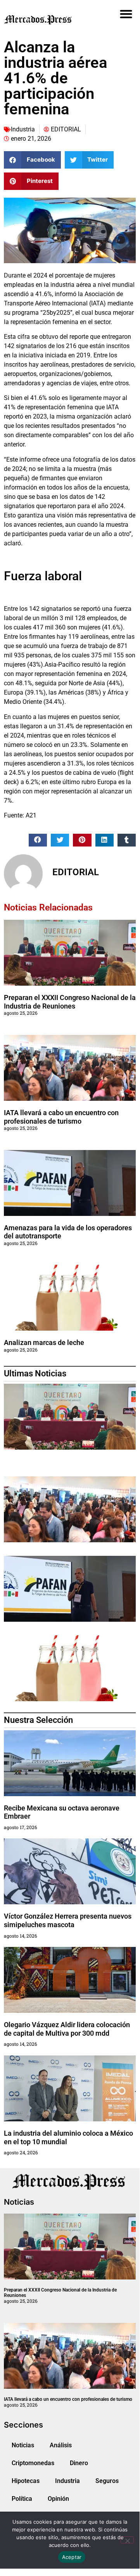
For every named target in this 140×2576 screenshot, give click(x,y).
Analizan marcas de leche (44, 1342)
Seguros (107, 2481)
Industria (23, 129)
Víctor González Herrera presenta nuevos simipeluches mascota (68, 1920)
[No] (127, 2540)
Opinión (58, 2499)
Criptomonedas (33, 2463)
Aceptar (72, 2557)
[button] (126, 14)
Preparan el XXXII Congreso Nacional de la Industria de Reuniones (70, 1002)
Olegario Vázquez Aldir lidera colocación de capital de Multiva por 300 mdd (67, 2029)
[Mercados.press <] (49, 19)
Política (22, 2499)
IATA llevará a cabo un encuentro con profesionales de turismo (61, 1117)
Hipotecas (26, 2481)
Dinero (79, 2463)
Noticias (23, 2445)
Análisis (61, 2445)
